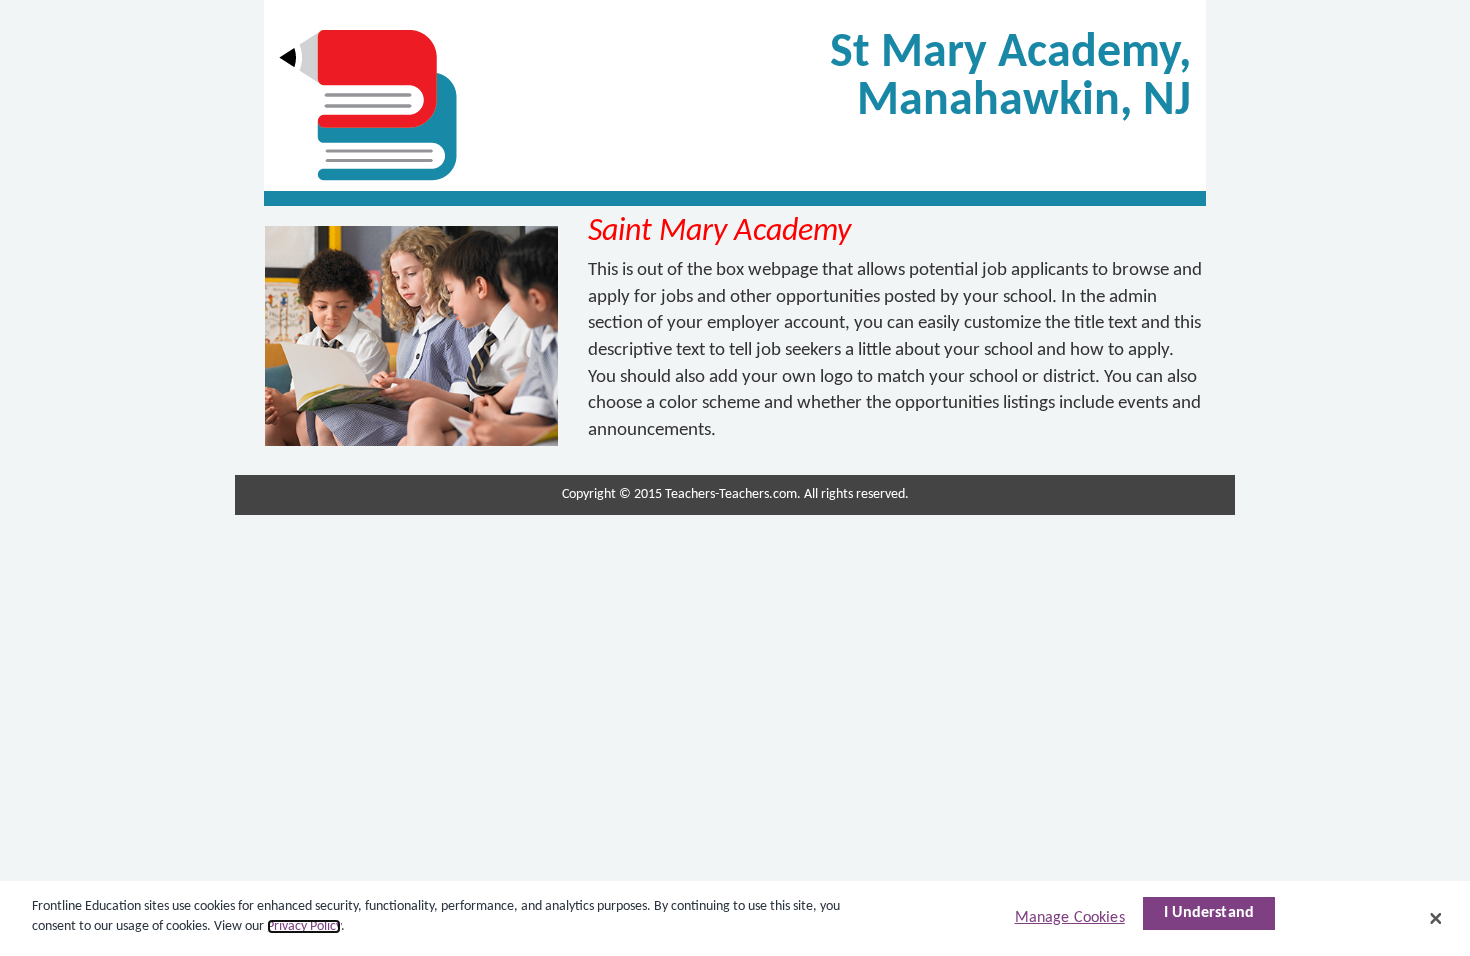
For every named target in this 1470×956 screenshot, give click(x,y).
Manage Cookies (1070, 918)
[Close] (1436, 918)
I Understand (1209, 913)
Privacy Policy (304, 926)
